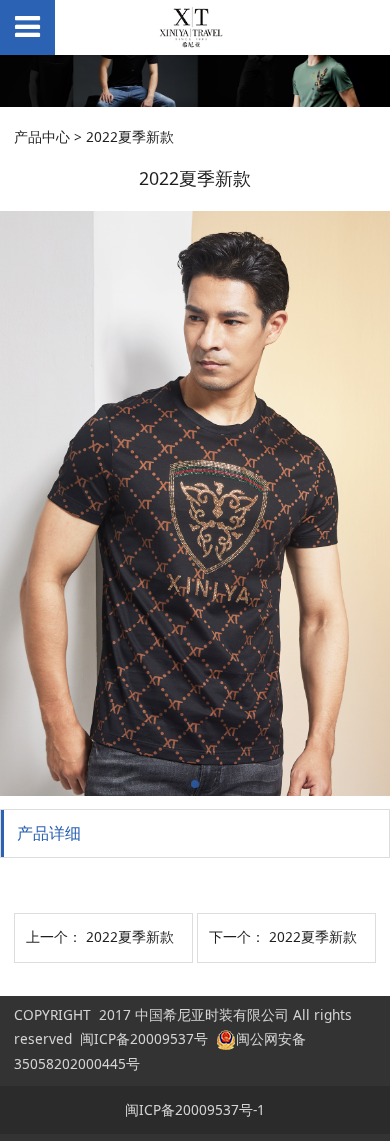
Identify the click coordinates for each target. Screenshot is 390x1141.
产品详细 (49, 833)
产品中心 (42, 136)
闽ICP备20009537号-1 (195, 1109)
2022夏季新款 (130, 936)
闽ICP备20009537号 (144, 1038)
